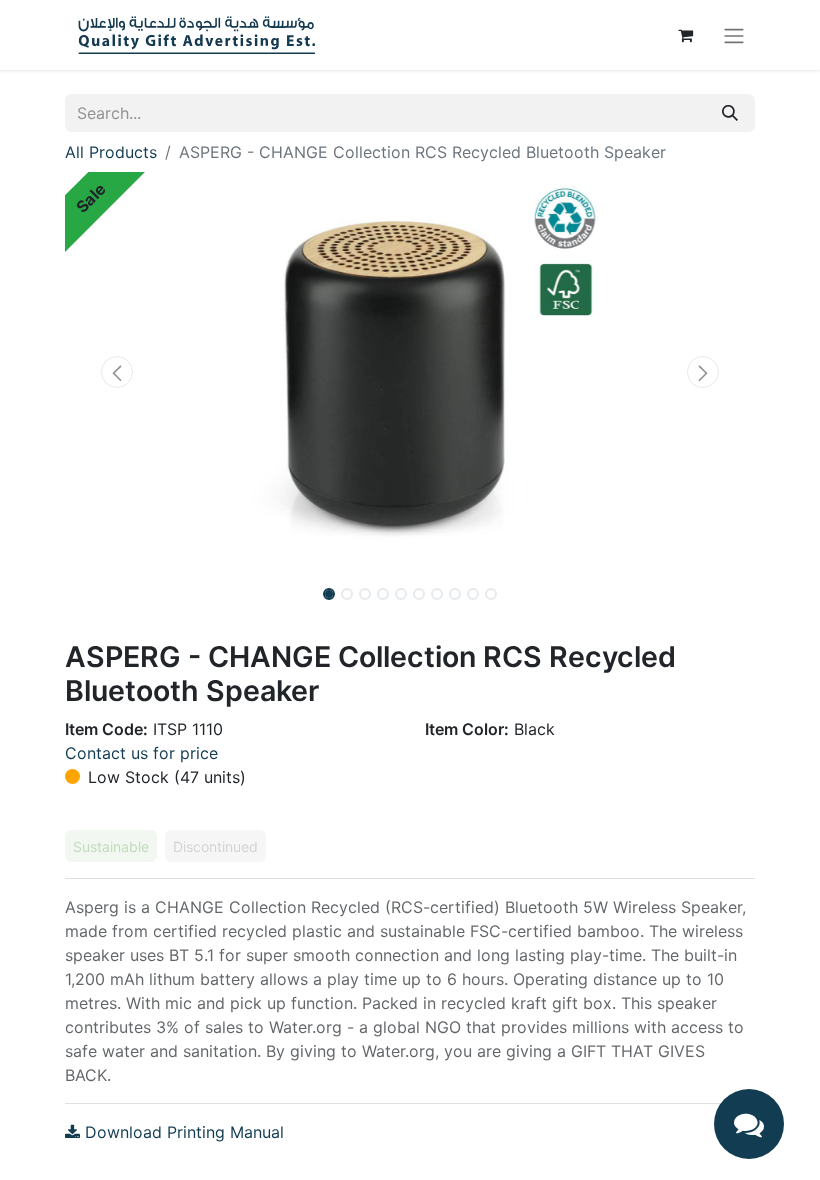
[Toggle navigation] (734, 35)
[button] (117, 372)
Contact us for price (141, 753)
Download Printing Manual (182, 1132)
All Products (111, 152)
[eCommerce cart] (685, 35)
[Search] (730, 113)
